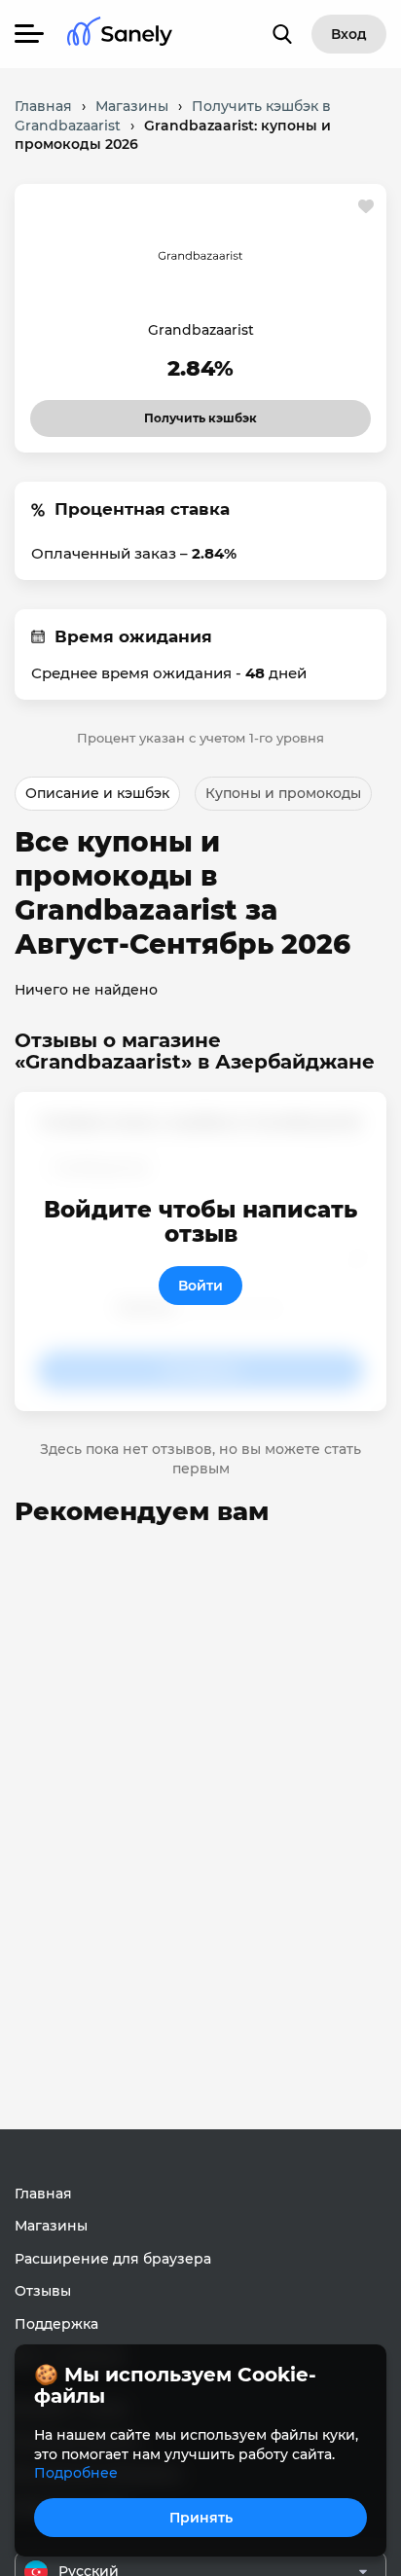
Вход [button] (349, 34)
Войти (200, 1286)
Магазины (51, 2226)
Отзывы (43, 2291)
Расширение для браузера (113, 2259)
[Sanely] (120, 35)
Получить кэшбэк (183, 413)
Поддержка (56, 2324)
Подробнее (76, 2473)
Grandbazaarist (201, 330)
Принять (201, 2518)
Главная (43, 2194)
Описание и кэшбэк (97, 793)
